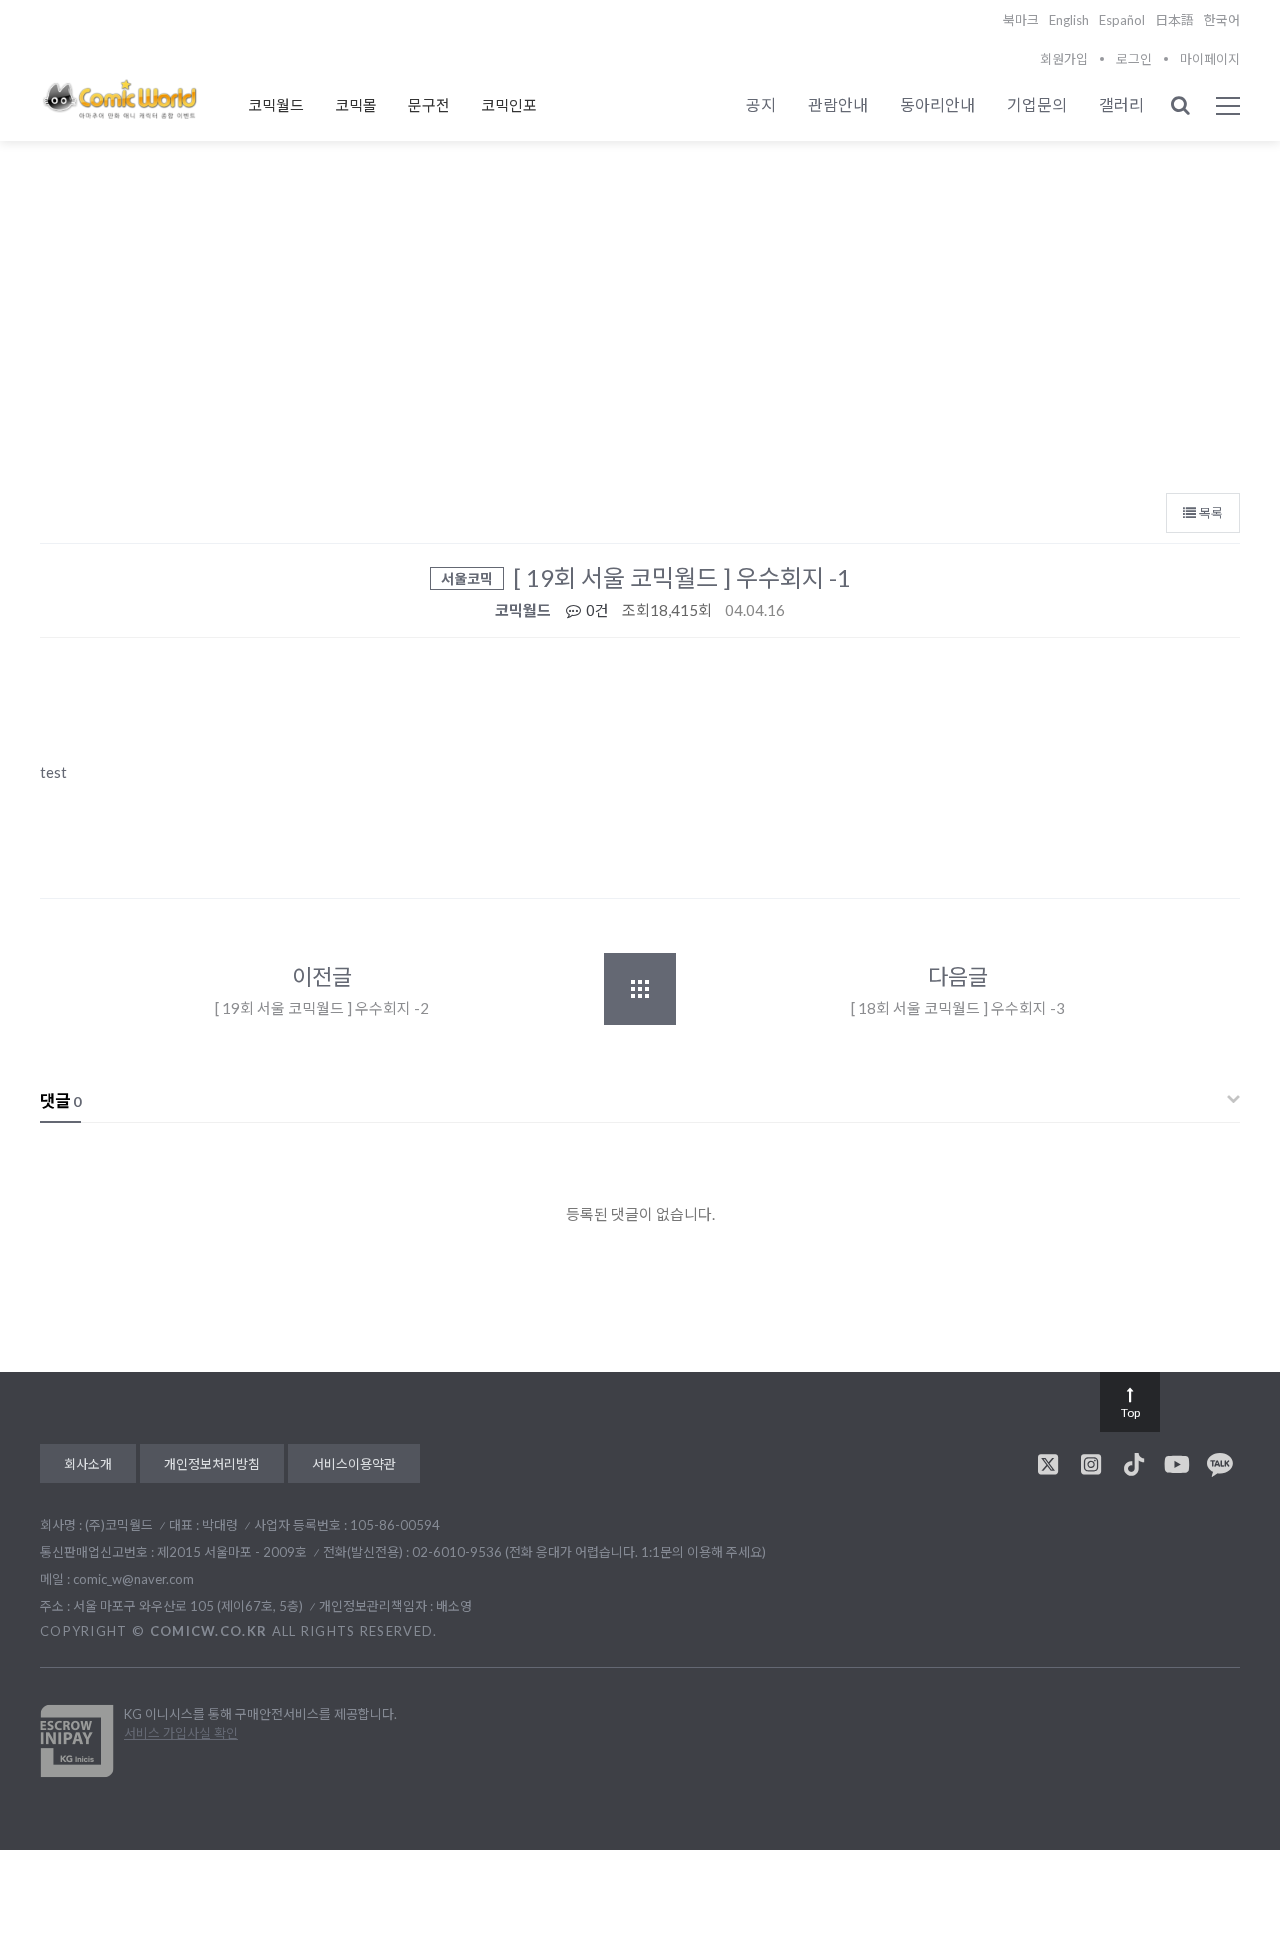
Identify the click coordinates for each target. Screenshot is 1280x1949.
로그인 (1134, 59)
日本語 (1174, 20)
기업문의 (1037, 104)
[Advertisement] (640, 331)
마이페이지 (1210, 59)
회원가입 (1064, 59)
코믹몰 (356, 105)
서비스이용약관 (354, 1464)
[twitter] (1048, 1464)
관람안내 (838, 104)
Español (1122, 20)
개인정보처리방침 (212, 1464)
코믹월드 (276, 105)
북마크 (1021, 20)
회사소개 (88, 1464)
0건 (596, 610)
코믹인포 (509, 105)
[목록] (640, 989)
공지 (761, 104)
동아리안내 (937, 104)
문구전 (429, 105)
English (1069, 20)
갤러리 (1121, 104)
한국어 (1222, 20)
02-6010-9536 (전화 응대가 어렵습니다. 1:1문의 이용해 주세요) (589, 1552)
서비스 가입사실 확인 (181, 1733)
